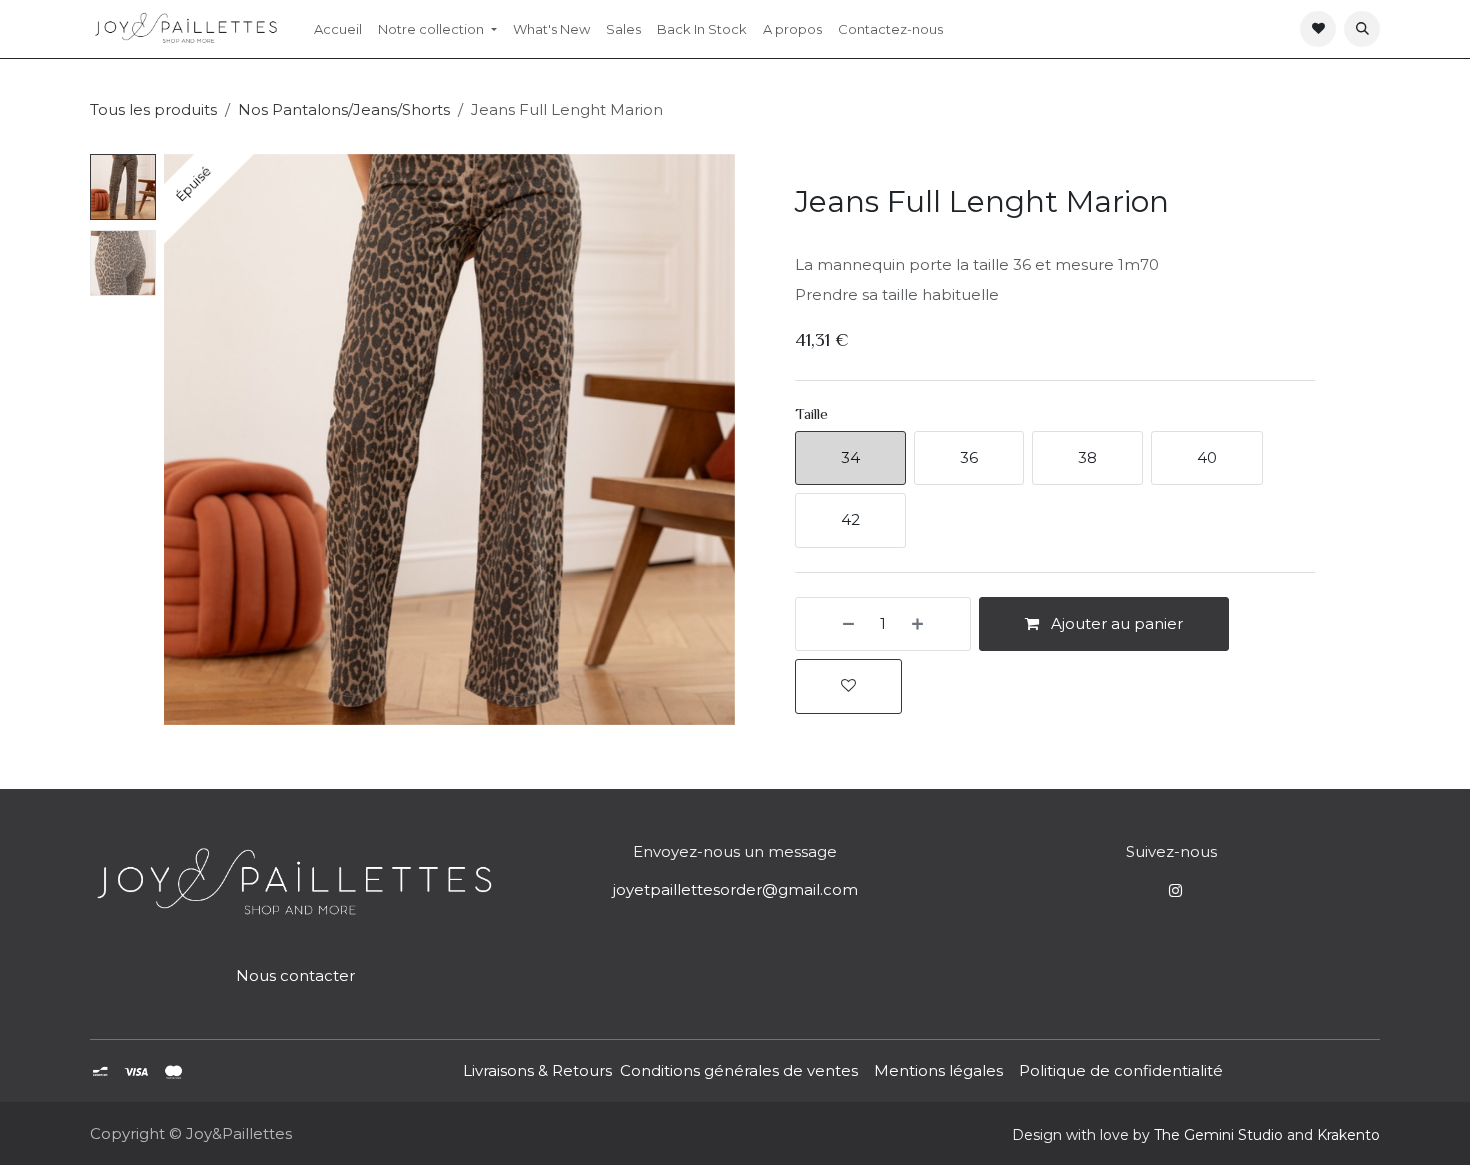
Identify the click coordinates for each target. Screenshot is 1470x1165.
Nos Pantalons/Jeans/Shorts (344, 109)
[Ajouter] (936, 624)
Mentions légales (938, 1070)
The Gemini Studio (1218, 1135)
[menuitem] (338, 29)
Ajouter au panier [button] (1115, 623)
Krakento (1348, 1135)
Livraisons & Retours (537, 1070)
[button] (1362, 29)
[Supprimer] (830, 624)
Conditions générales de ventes (737, 1070)
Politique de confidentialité (1121, 1070)
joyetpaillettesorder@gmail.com (735, 889)
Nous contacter (295, 975)
